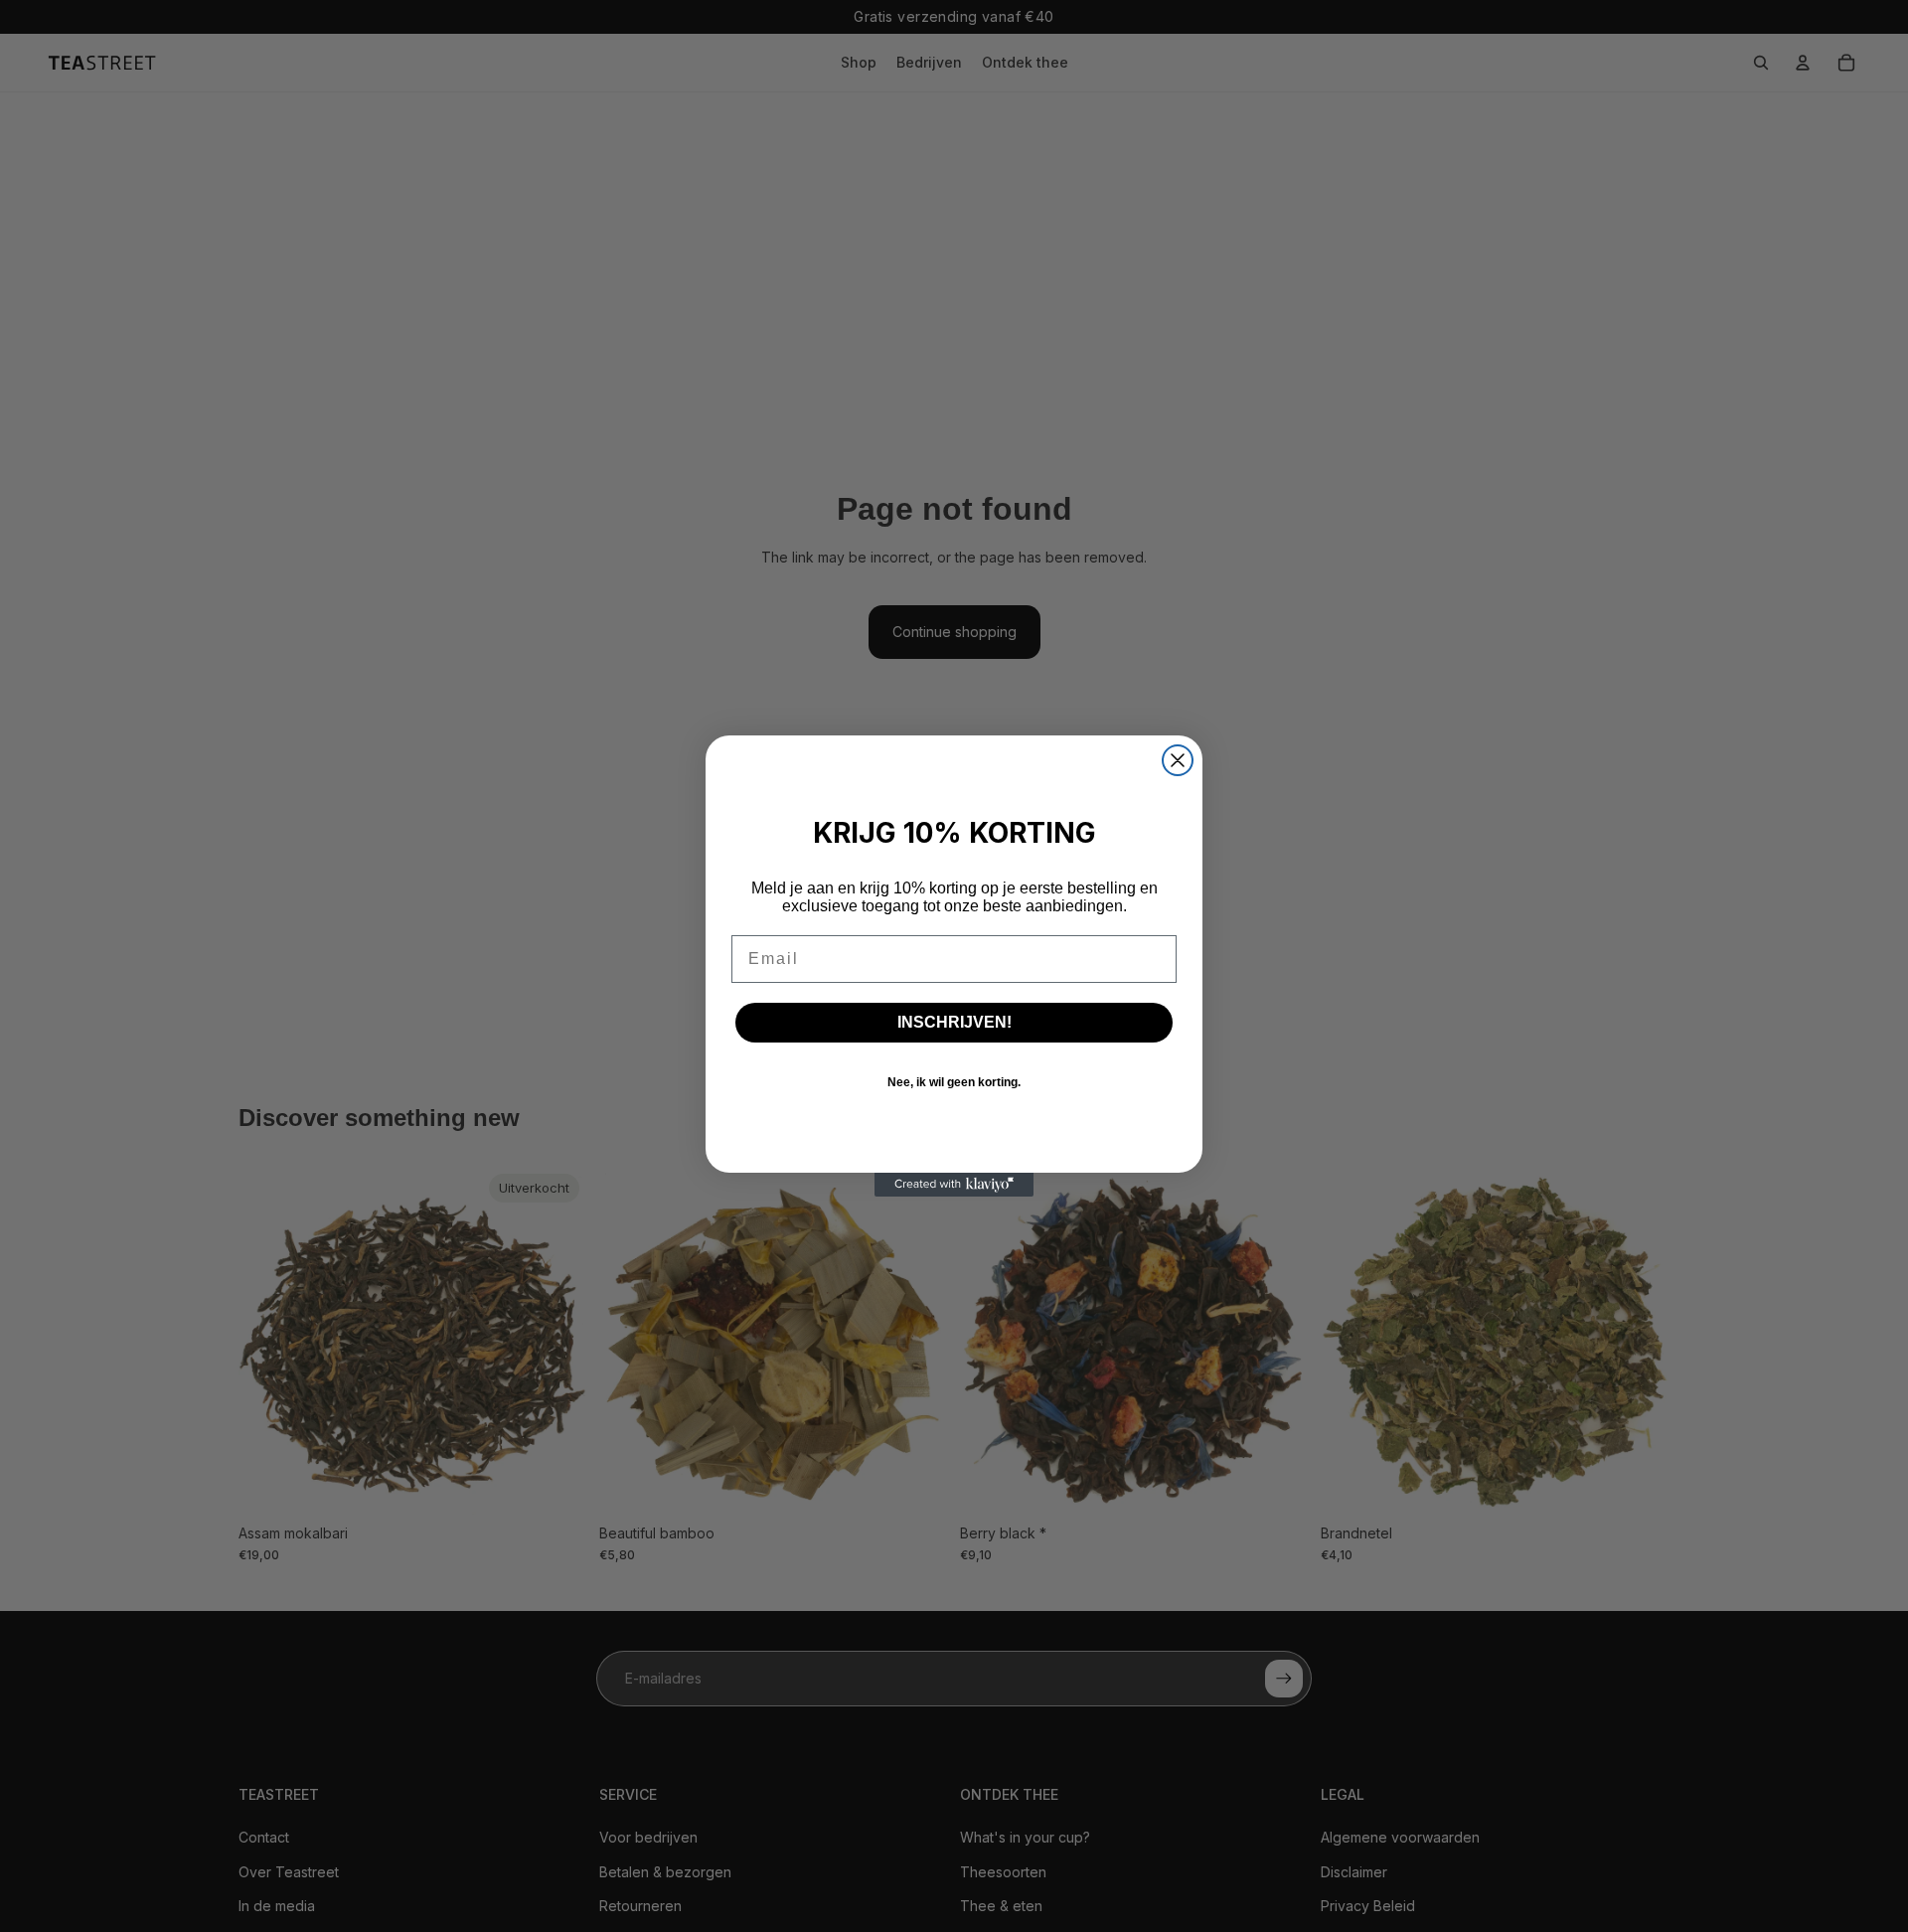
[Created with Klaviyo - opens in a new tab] (954, 1185)
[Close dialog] (1178, 760)
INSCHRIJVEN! (954, 1022)
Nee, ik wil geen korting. (954, 1082)
